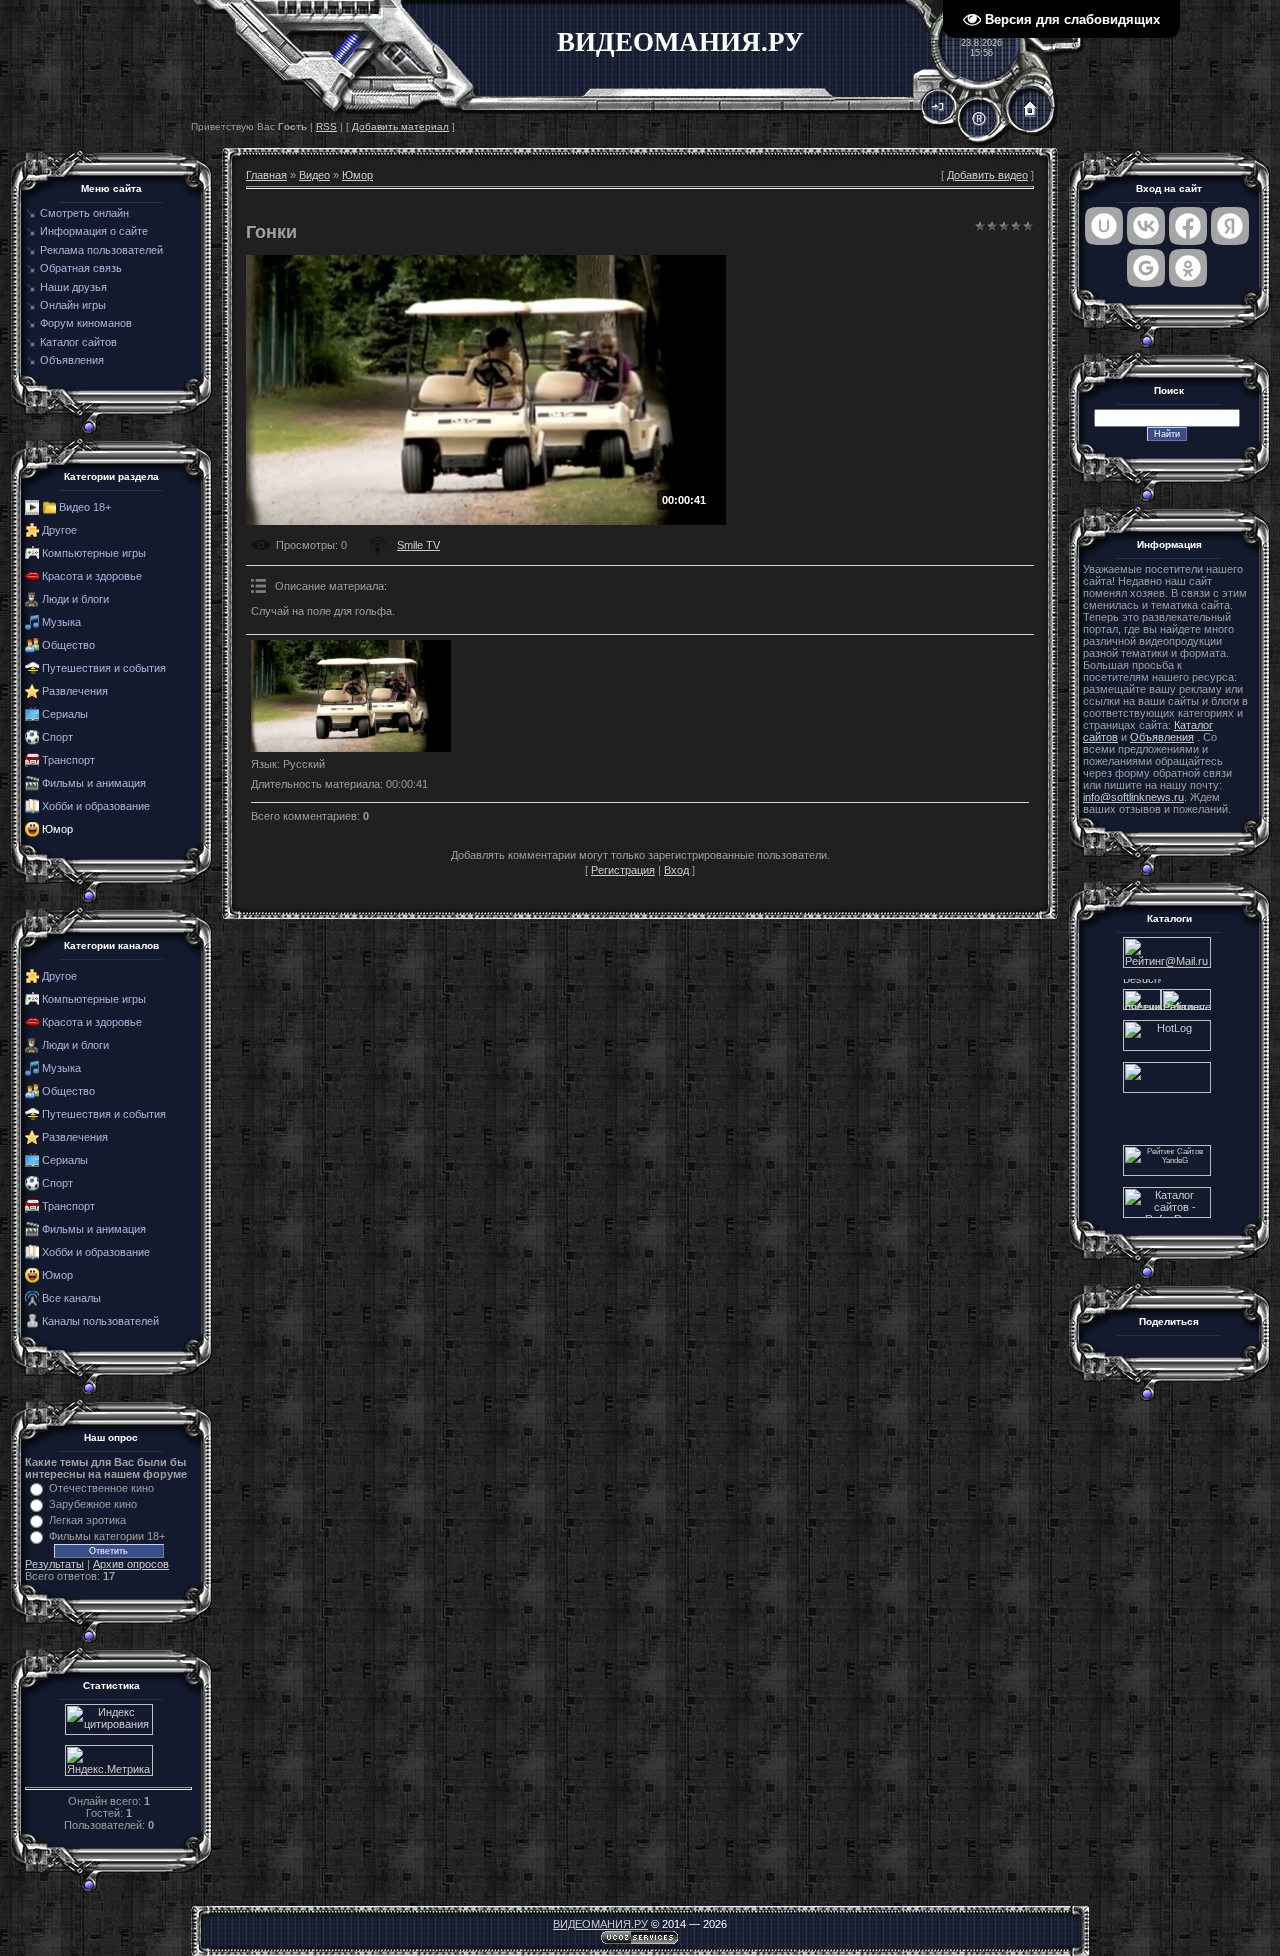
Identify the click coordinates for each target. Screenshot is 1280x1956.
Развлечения (75, 691)
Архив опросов (131, 1564)
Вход (676, 870)
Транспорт (68, 760)
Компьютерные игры (94, 553)
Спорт (57, 737)
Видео (314, 175)
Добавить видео (987, 175)
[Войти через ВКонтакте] (1146, 226)
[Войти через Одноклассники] (1188, 268)
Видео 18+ (85, 507)
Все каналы (71, 1298)
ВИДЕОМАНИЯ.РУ (600, 1924)
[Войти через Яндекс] (1230, 226)
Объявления (1162, 737)
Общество (68, 645)
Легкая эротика (87, 1520)
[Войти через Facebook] (1188, 226)
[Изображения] (351, 696)
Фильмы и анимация (94, 783)
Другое (59, 530)
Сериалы (65, 714)
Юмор (57, 829)
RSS (326, 126)
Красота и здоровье (92, 576)
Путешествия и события (104, 668)
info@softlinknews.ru (1133, 797)
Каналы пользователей (100, 1321)
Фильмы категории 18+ (107, 1536)
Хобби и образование (96, 806)
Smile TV (418, 545)
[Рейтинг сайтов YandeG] (1167, 1173)
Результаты (54, 1564)
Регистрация (623, 870)
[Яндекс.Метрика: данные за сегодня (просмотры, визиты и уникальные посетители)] (109, 1760)
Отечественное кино (101, 1488)
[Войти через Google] (1146, 268)
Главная (266, 175)
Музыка (61, 622)
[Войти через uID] (1104, 226)
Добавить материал (400, 126)
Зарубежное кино (93, 1504)
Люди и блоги (75, 599)
